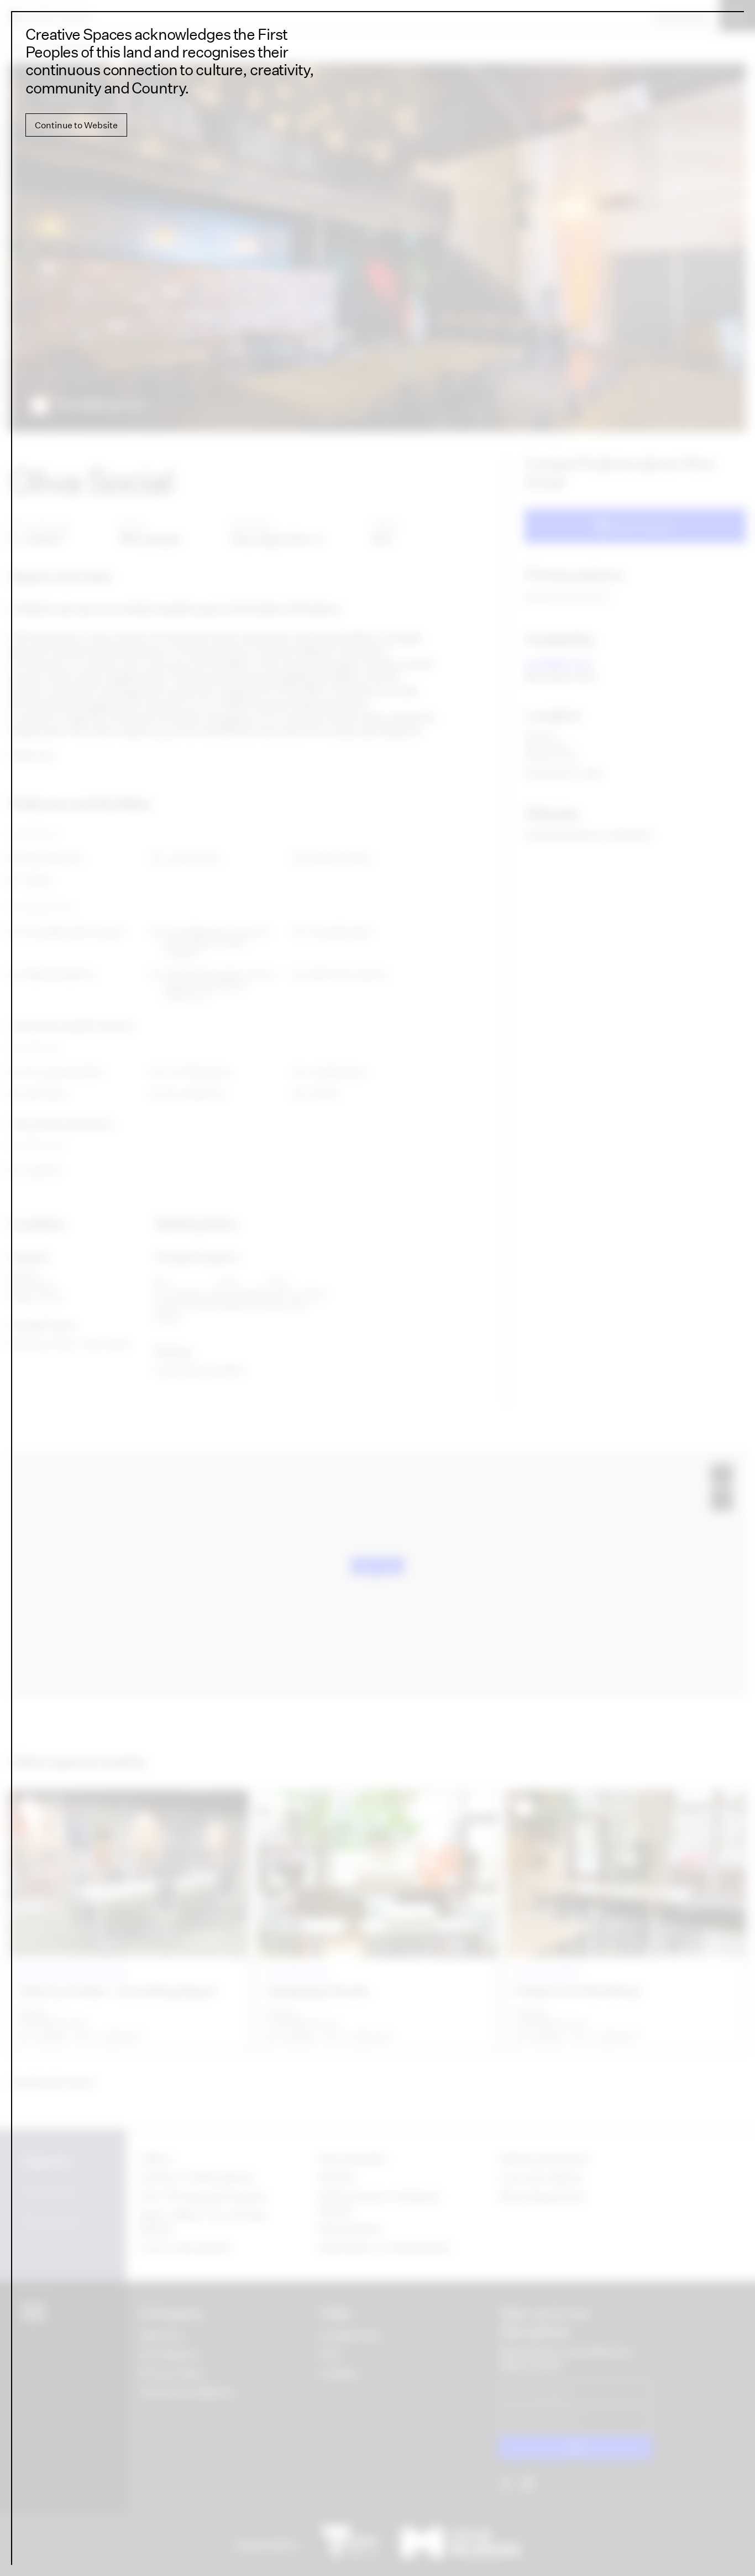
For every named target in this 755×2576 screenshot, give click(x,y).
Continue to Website (76, 125)
